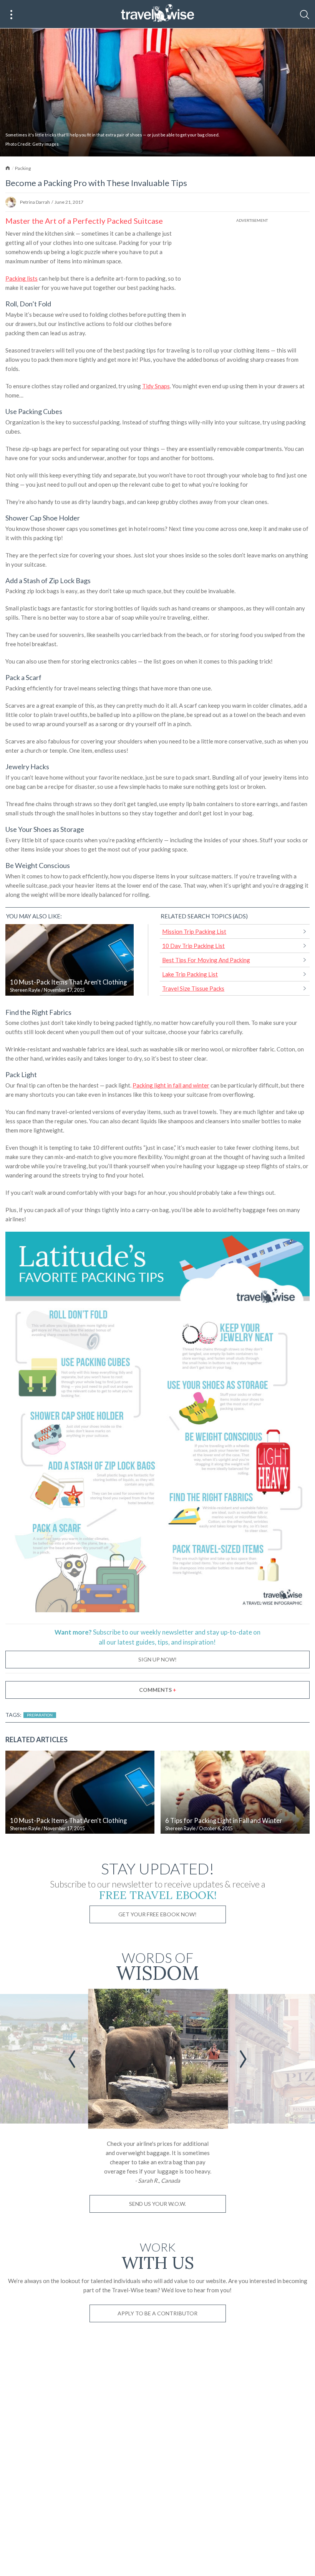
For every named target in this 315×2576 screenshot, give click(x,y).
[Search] (305, 15)
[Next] (243, 2059)
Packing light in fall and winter (171, 1085)
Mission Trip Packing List (194, 931)
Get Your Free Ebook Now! (157, 1914)
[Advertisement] (252, 278)
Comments (158, 1690)
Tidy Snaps (156, 386)
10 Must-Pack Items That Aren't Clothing (68, 982)
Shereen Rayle (25, 990)
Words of (158, 1965)
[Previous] (72, 2059)
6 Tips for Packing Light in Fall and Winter (224, 1821)
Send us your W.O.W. (157, 2204)
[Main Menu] (12, 15)
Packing (23, 168)
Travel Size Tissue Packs (193, 988)
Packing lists (22, 278)
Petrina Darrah (35, 202)
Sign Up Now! (157, 1659)
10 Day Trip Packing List (193, 946)
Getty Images (46, 144)
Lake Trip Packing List (190, 974)
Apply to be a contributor (157, 2313)
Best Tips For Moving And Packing (206, 960)
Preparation (40, 1715)
